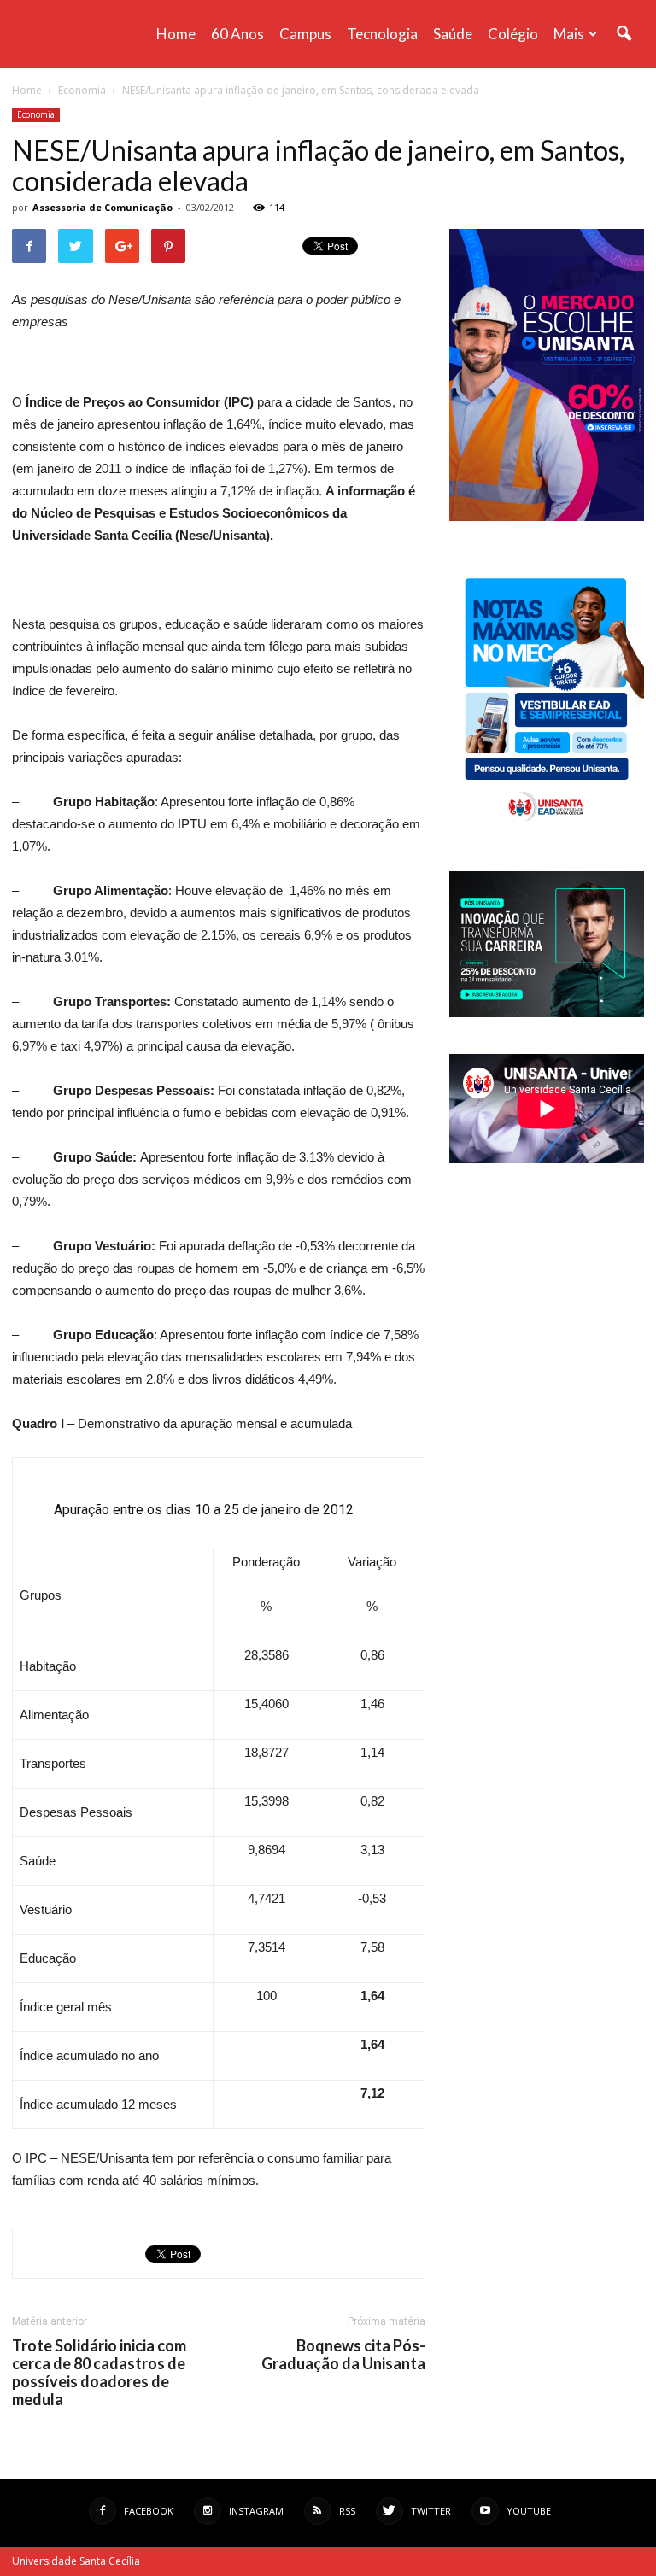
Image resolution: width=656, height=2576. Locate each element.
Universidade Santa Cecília (76, 2561)
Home (176, 34)
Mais (569, 34)
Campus (305, 34)
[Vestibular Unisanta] (547, 517)
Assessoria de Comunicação (102, 207)
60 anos (237, 34)
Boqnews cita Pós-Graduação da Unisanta (343, 2355)
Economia (36, 114)
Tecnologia (382, 34)
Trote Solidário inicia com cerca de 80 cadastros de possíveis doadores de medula (99, 2373)
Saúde (453, 34)
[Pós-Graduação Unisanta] (547, 1013)
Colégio (513, 34)
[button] (624, 34)
